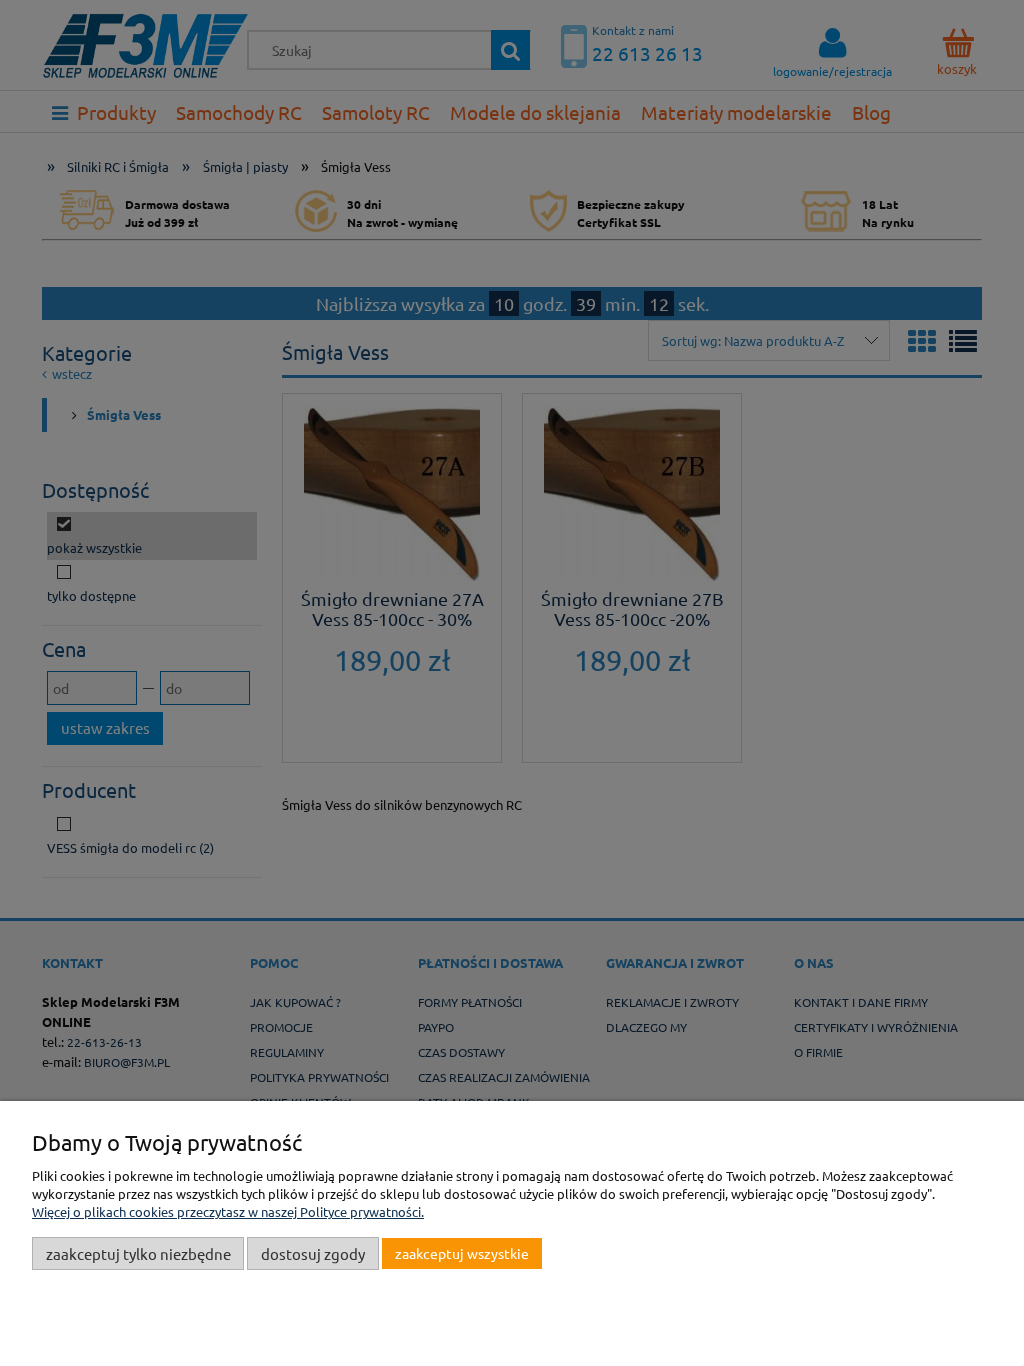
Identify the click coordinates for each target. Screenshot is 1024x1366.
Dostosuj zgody (313, 1253)
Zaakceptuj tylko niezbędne (138, 1253)
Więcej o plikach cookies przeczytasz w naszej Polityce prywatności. (228, 1211)
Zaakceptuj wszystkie (462, 1253)
